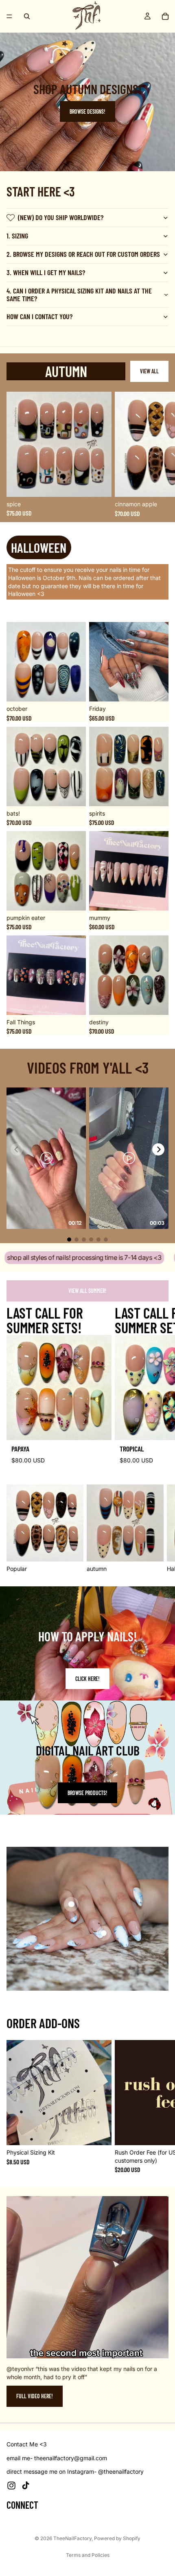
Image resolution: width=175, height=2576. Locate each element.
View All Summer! (87, 1291)
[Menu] (9, 16)
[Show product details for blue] (104, 1933)
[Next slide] (160, 454)
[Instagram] (11, 2486)
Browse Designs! (87, 111)
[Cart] (165, 16)
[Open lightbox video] (46, 1158)
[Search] (27, 16)
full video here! (35, 2396)
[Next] (158, 1149)
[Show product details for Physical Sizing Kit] (71, 1904)
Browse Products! (87, 1793)
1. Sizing (17, 236)
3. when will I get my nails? (46, 272)
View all (149, 371)
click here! (87, 1679)
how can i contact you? (39, 316)
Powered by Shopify (117, 2538)
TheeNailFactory (72, 2538)
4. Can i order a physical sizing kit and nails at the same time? (79, 295)
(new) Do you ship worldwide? (61, 217)
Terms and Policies (88, 2555)
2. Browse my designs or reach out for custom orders (83, 254)
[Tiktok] (26, 2486)
